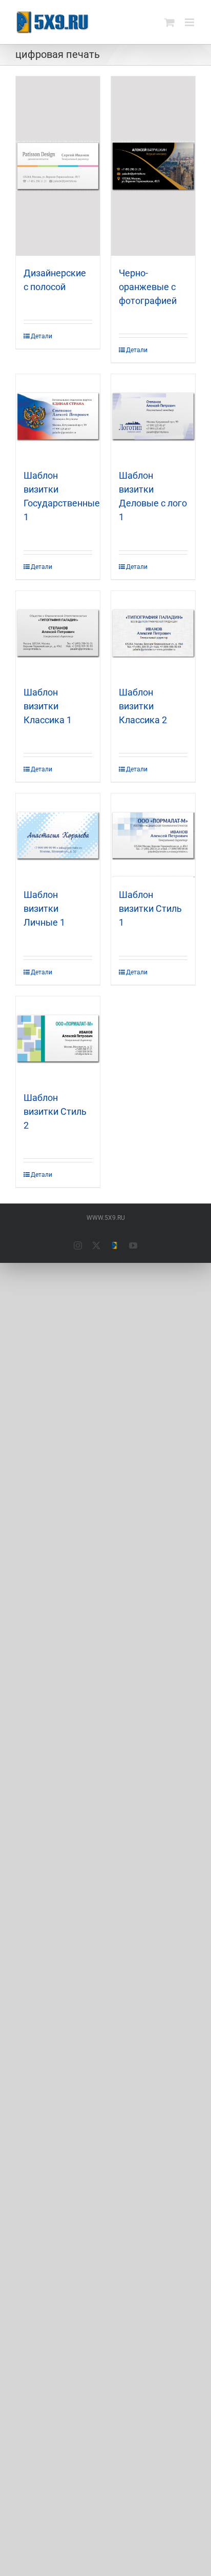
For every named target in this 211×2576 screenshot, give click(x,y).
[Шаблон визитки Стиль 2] (58, 1038)
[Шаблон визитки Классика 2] (153, 633)
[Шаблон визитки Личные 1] (58, 835)
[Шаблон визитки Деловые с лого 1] (153, 416)
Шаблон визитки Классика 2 (143, 706)
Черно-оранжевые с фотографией (148, 287)
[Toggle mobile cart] (170, 22)
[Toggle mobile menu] (190, 22)
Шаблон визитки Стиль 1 (150, 908)
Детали (41, 336)
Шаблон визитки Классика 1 (48, 706)
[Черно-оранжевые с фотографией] (153, 166)
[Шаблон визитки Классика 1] (58, 633)
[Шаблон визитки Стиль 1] (153, 835)
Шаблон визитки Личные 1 (44, 908)
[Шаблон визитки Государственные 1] (58, 416)
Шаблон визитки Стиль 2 (55, 1111)
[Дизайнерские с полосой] (58, 166)
